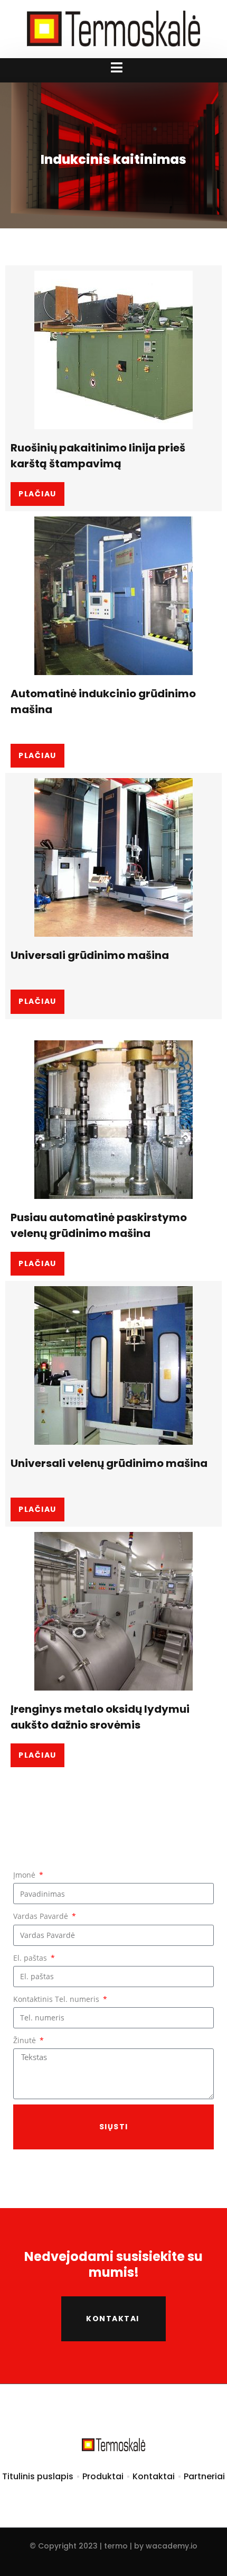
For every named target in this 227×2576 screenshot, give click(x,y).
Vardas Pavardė (42, 1916)
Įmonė (25, 1875)
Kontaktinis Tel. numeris (57, 1999)
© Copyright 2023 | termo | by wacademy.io (113, 2546)
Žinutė (26, 2040)
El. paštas (31, 1958)
